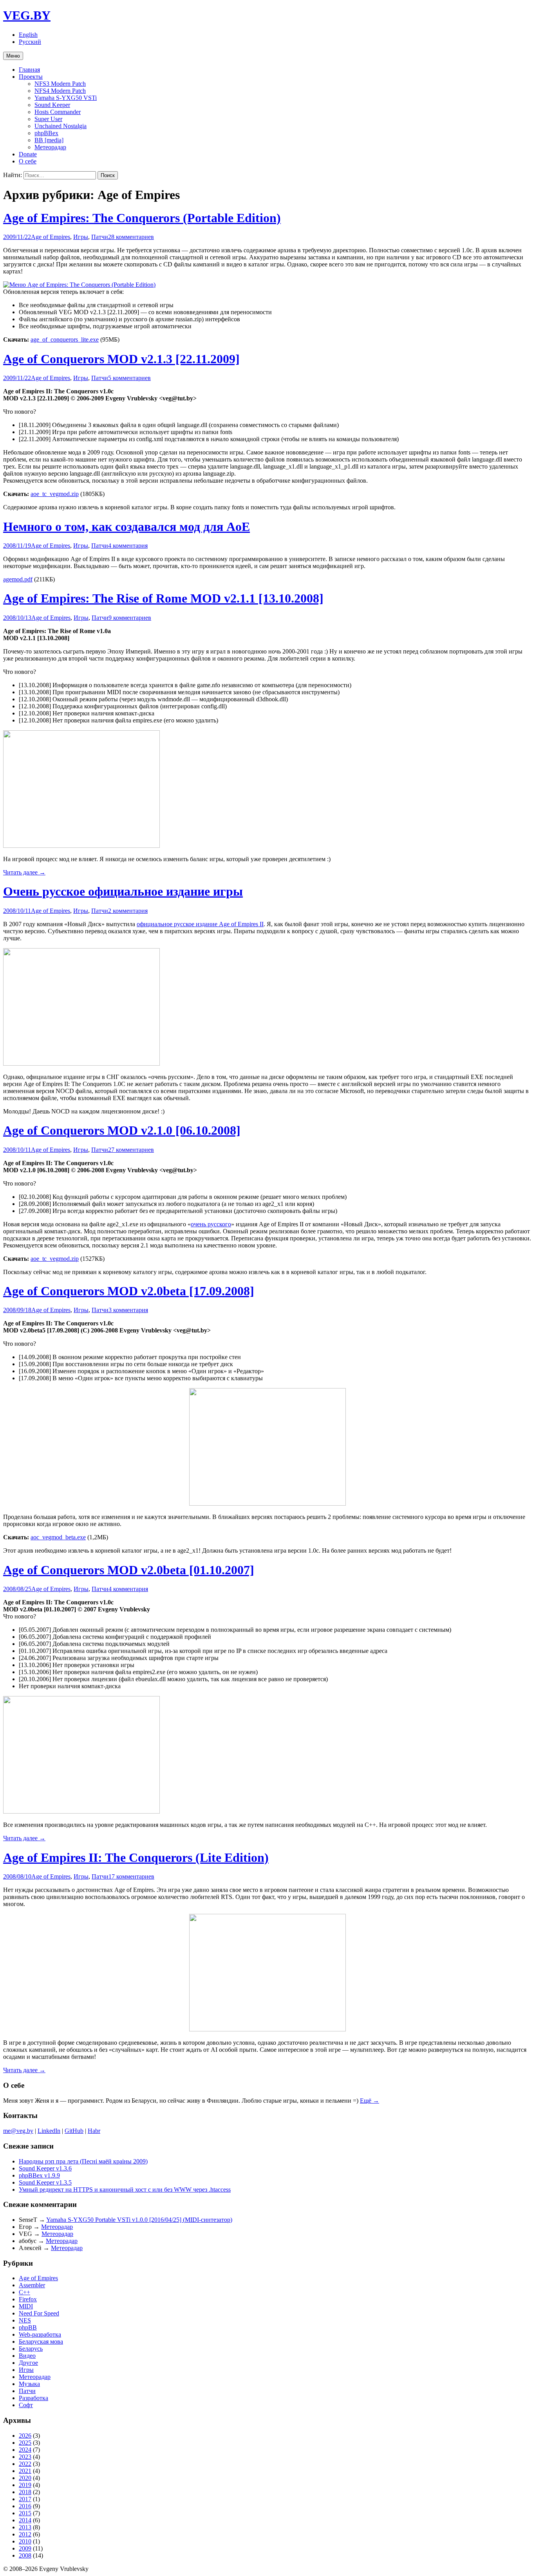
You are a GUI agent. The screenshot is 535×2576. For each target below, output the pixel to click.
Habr (94, 2131)
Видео (27, 2356)
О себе (28, 161)
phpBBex (46, 133)
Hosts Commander (58, 112)
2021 (25, 2471)
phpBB (28, 2327)
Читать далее (24, 872)
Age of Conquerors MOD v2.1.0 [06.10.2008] (122, 1130)
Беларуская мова (41, 2342)
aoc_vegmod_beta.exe (58, 1537)
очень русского (211, 1224)
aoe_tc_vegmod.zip (55, 494)
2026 (25, 2436)
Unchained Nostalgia (61, 126)
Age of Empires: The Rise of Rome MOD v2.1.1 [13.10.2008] (163, 598)
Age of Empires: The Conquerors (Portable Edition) (142, 218)
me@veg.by (18, 2131)
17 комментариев (131, 1876)
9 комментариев (130, 618)
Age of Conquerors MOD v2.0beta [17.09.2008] (129, 1291)
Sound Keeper (52, 105)
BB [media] (49, 140)
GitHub (74, 2131)
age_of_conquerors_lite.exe (65, 339)
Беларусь (31, 2349)
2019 (25, 2485)
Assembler (32, 2285)
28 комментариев (131, 237)
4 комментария (128, 546)
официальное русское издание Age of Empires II (200, 924)
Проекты (31, 77)
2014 (25, 2520)
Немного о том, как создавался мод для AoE (127, 527)
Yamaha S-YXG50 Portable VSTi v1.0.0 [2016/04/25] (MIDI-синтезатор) (139, 2220)
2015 (25, 2513)
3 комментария (128, 1310)
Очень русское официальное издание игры (123, 891)
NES (25, 2320)
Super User (48, 119)
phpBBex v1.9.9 (39, 2175)
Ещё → (370, 2101)
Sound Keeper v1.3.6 (45, 2168)
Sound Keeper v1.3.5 (45, 2182)
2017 (25, 2499)
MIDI (26, 2306)
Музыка (29, 2384)
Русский (30, 42)
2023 (25, 2457)
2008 (25, 2555)
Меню (13, 56)
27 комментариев (131, 1150)
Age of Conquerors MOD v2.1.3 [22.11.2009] (121, 359)
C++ (24, 2292)
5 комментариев (129, 378)
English (28, 35)
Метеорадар (50, 147)
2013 (25, 2527)
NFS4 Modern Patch (60, 91)
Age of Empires (51, 237)
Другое (28, 2363)
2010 (25, 2541)
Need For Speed (39, 2313)
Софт (26, 2405)
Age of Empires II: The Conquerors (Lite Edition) (136, 1857)
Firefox (28, 2299)
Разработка (33, 2398)
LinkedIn (49, 2131)
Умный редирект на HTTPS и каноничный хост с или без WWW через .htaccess (125, 2190)
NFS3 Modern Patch (60, 84)
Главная (29, 70)
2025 (25, 2443)
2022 (25, 2464)
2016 (25, 2506)
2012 (25, 2534)
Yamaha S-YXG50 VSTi (66, 98)
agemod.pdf (18, 579)
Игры (81, 237)
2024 (25, 2450)
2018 (25, 2492)
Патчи (100, 237)
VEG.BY (27, 15)
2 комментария (128, 911)
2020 (25, 2478)
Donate (28, 154)
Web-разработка (40, 2334)
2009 (25, 2548)
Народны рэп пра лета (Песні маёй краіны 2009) (83, 2161)
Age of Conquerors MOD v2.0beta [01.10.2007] (129, 1570)
